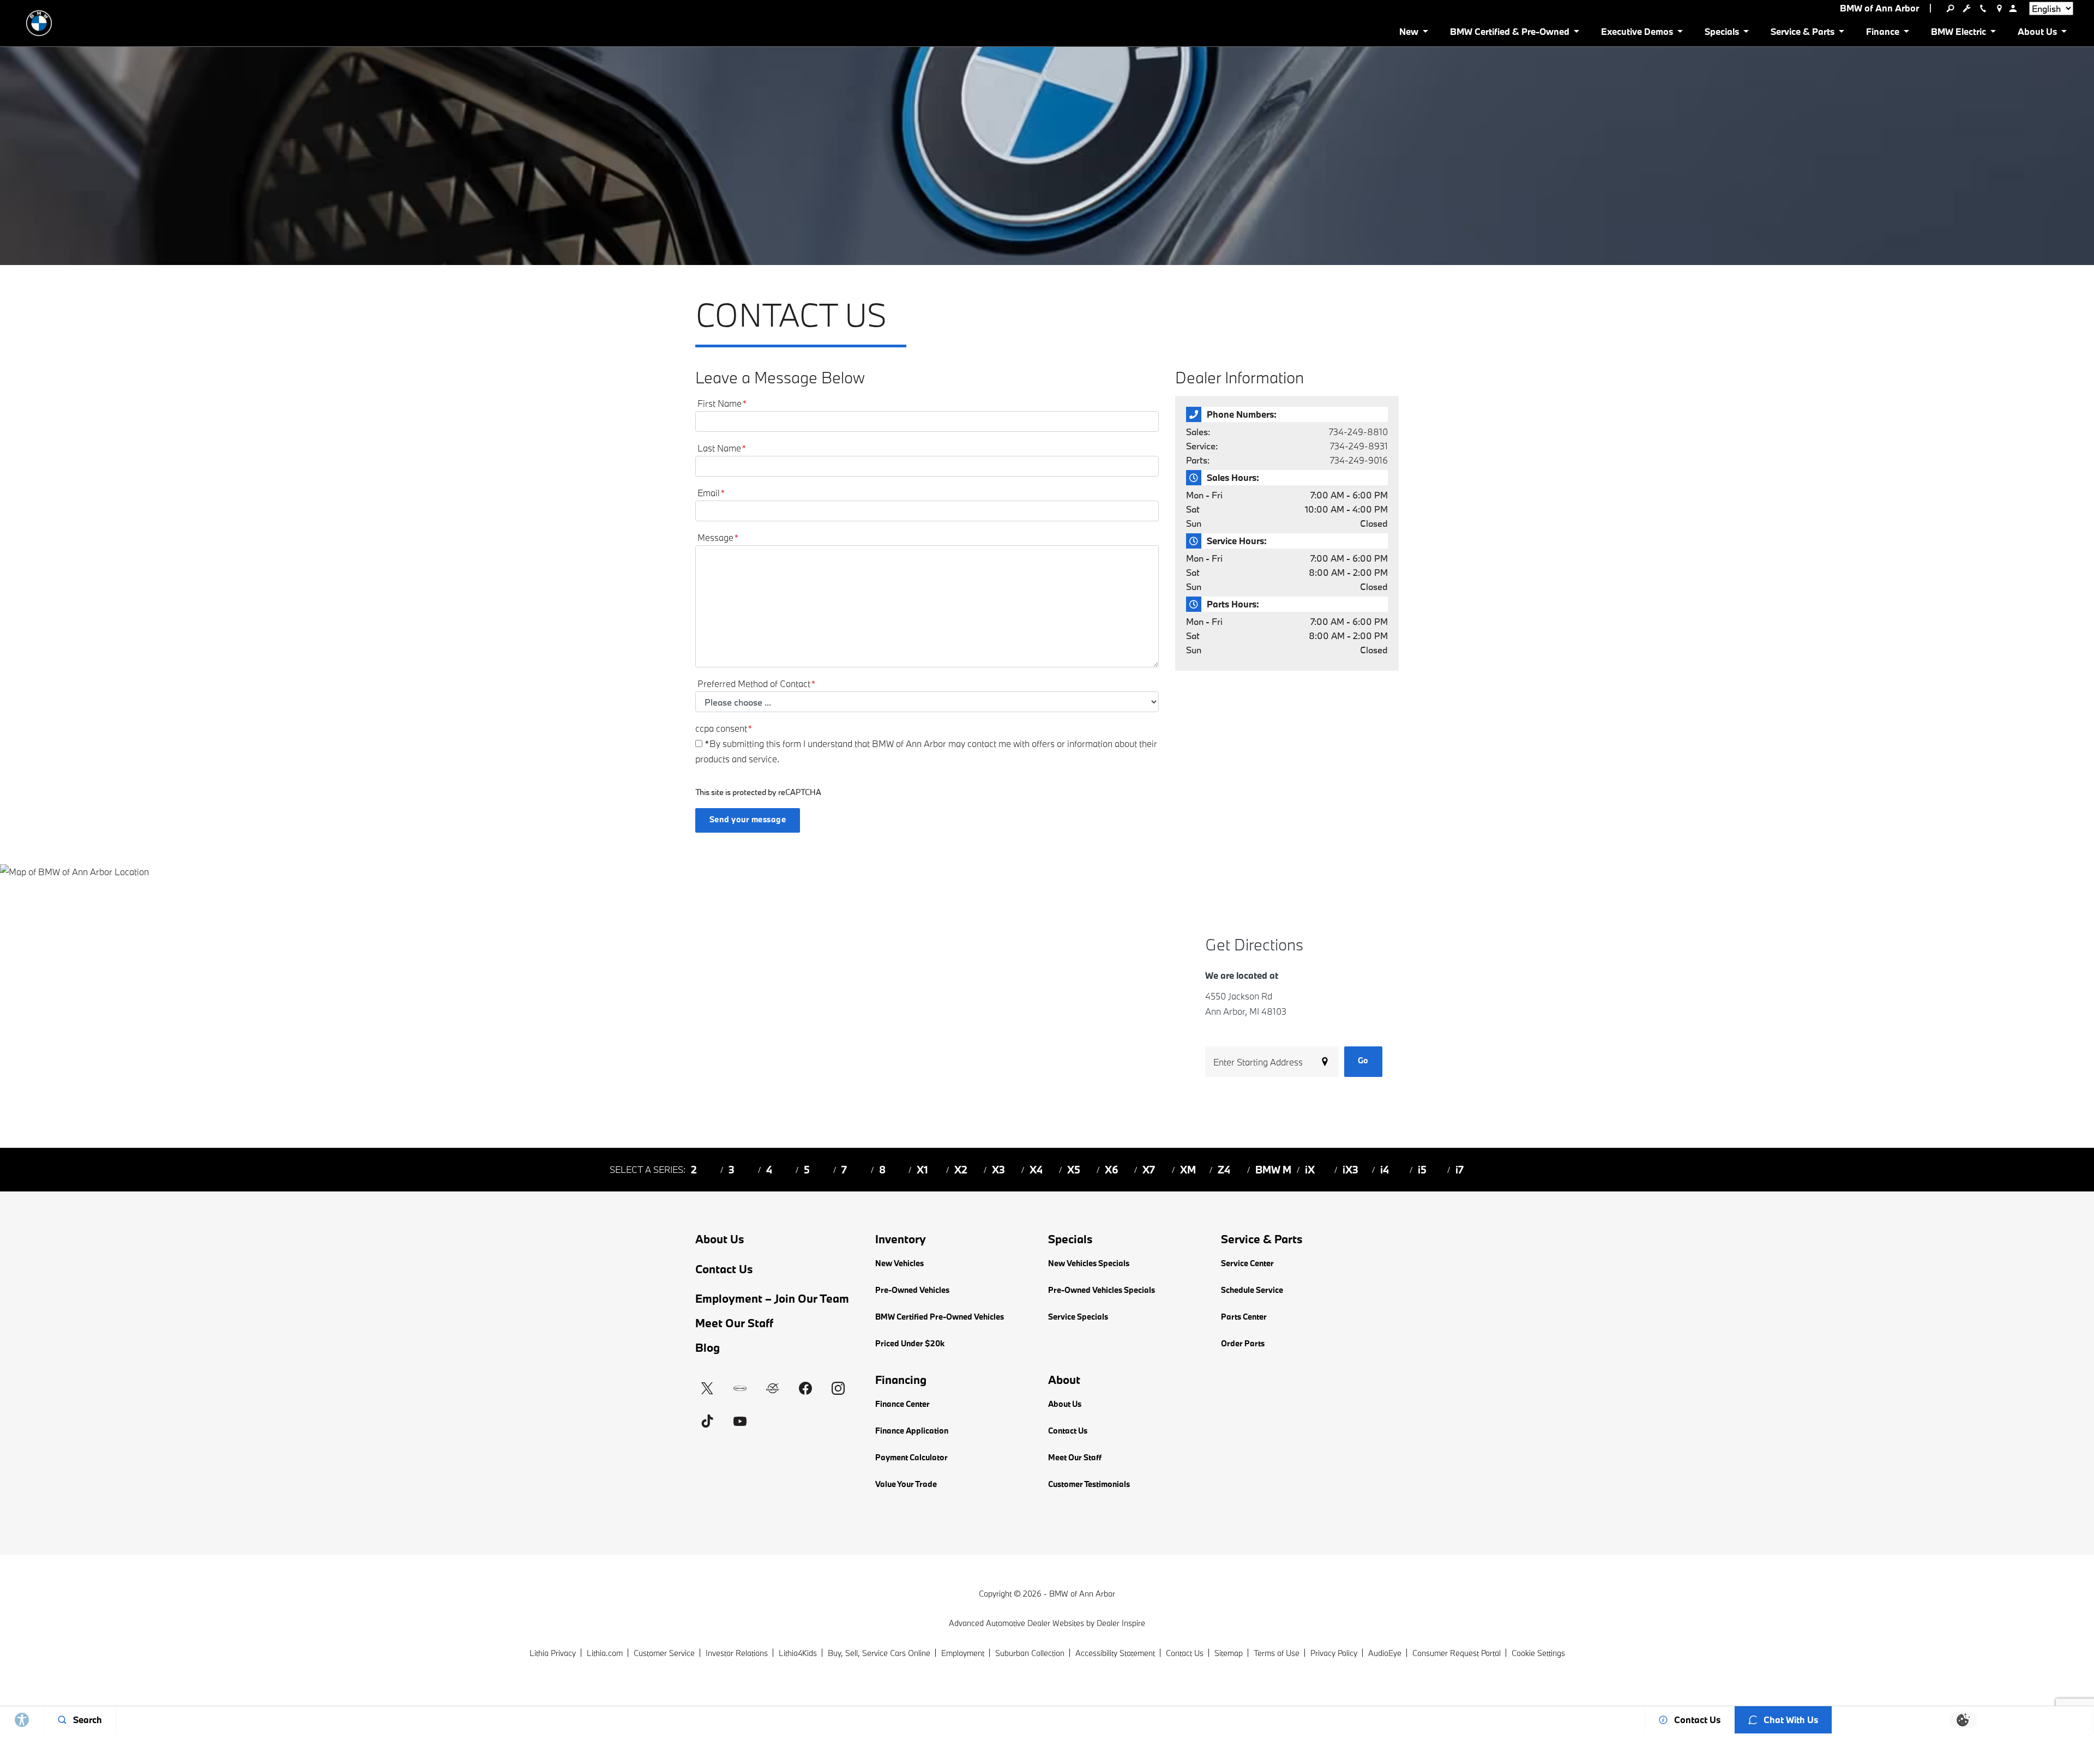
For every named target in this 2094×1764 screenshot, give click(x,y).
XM (1188, 1170)
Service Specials (1078, 1317)
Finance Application (912, 1431)
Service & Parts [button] (1802, 34)
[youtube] (740, 1421)
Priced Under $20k (910, 1343)
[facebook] (805, 1388)
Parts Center (1244, 1317)
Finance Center (902, 1404)
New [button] (1411, 34)
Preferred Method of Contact (757, 684)
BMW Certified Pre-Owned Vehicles (940, 1317)
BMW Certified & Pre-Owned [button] (1509, 34)
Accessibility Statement (1115, 1653)
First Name (722, 403)
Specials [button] (1722, 34)
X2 (961, 1170)
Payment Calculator (911, 1457)
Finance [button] (1882, 34)
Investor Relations (737, 1653)
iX (1310, 1170)
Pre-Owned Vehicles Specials (1102, 1290)
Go (1363, 1060)
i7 (1460, 1170)
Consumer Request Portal (1457, 1653)
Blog (708, 1347)
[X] (707, 1388)
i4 (1385, 1170)
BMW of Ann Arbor (1082, 1594)
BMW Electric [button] (1958, 34)
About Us (720, 1239)
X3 (998, 1170)
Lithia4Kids (798, 1653)
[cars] (740, 1388)
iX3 (1350, 1170)
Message (718, 537)
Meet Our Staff (734, 1323)
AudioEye (1385, 1653)
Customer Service (664, 1653)
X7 (1149, 1170)
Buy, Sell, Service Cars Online (879, 1653)
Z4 (1224, 1170)
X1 (922, 1170)
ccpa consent (724, 728)
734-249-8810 (1358, 432)
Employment (963, 1653)
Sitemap (1229, 1653)
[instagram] (838, 1388)
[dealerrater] (773, 1388)
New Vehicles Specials (1089, 1263)
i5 (1422, 1170)
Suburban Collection (1030, 1653)
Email (711, 493)
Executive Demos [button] (1637, 34)
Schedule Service (1252, 1290)
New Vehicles (899, 1263)
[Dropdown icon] (1950, 8)
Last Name (722, 448)
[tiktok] (707, 1421)
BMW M (1273, 1170)
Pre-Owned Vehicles (912, 1290)
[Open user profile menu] (2013, 8)
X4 (1036, 1170)
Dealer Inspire (1121, 1623)
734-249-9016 (1359, 460)
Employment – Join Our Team (772, 1298)
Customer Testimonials (1089, 1484)
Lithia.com (605, 1653)
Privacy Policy (1334, 1653)
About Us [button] (2037, 34)
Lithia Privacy (553, 1653)
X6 (1112, 1170)
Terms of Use (1277, 1653)
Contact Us (724, 1269)
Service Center (1247, 1263)
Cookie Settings (1538, 1653)
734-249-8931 (1359, 446)
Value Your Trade (906, 1484)
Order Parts (1243, 1343)
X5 (1074, 1170)
